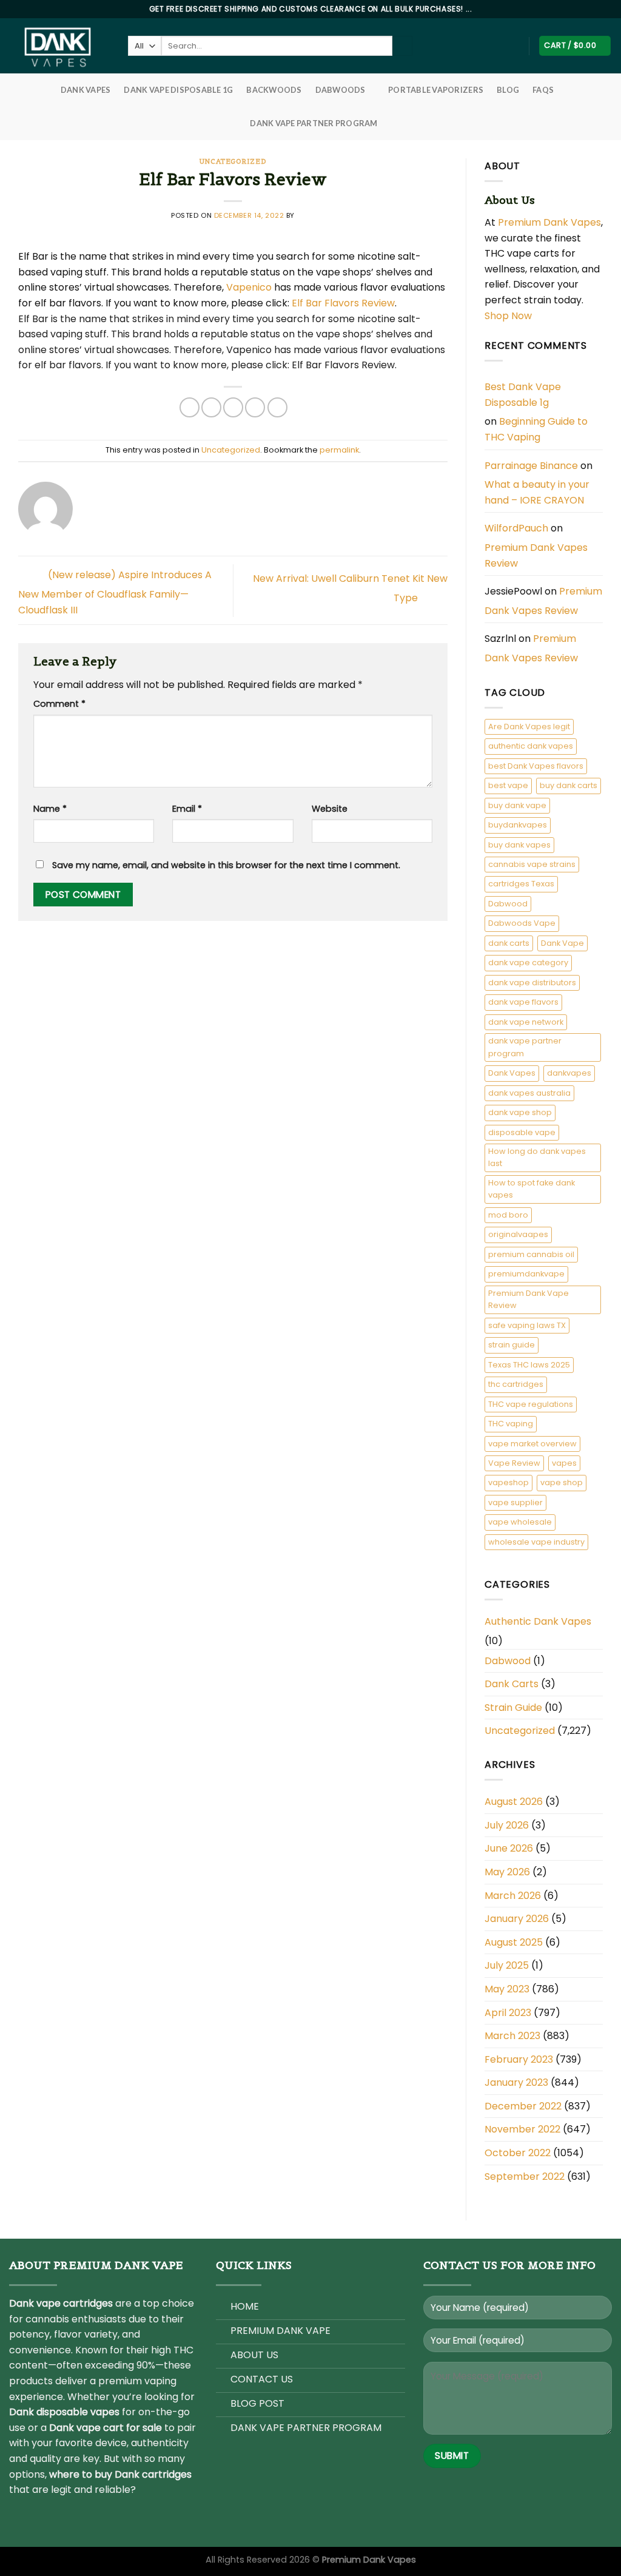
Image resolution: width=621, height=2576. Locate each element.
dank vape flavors (523, 1002)
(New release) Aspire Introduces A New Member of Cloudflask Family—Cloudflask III (115, 592)
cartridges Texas (521, 884)
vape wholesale (520, 1522)
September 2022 (525, 2176)
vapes (564, 1463)
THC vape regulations (531, 1404)
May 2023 (507, 1989)
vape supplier (515, 1502)
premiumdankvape (526, 1274)
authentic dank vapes (531, 746)
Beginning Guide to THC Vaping (536, 429)
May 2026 (507, 1872)
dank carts (509, 943)
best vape (508, 785)
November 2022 (522, 2129)
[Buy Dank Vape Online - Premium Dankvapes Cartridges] (59, 46)
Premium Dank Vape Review (529, 1299)
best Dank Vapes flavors (536, 766)
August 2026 (514, 1802)
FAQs (543, 90)
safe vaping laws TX (527, 1325)
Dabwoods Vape (522, 923)
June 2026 (509, 1848)
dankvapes (569, 1073)
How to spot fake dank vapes (532, 1189)
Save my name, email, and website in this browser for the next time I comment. (226, 865)
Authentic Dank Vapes (538, 1621)
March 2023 (512, 2036)
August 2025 (514, 1942)
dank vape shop (520, 1112)
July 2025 (507, 1965)
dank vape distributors (532, 983)
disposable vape (522, 1132)
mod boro (508, 1215)
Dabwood (508, 904)
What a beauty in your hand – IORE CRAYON (537, 492)
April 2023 (508, 2013)
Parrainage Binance (531, 466)
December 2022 (523, 2106)
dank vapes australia (529, 1093)
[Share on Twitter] (211, 407)
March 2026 (513, 1896)
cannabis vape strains (532, 864)
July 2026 (507, 1825)
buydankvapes (518, 825)
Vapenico (249, 287)
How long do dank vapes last (537, 1157)
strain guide (512, 1345)
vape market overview (532, 1444)
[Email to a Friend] (233, 407)
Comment (59, 704)
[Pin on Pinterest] (255, 407)
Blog (508, 90)
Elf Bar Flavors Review (343, 303)
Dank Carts (512, 1684)
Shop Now (509, 316)
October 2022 (518, 2153)
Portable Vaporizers (436, 90)
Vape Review (514, 1463)
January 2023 (516, 2082)
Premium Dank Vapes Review (536, 555)
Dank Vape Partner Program (314, 123)
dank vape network (526, 1022)
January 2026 (517, 1919)
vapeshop (509, 1482)
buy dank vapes (519, 845)
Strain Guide (513, 1708)
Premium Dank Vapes (549, 222)
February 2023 (519, 2059)
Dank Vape (562, 943)
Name (50, 809)
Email (187, 809)
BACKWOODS (274, 90)
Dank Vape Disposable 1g (178, 90)
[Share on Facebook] (190, 407)
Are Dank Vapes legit (529, 727)
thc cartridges (516, 1384)
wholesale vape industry (536, 1542)
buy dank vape (517, 805)
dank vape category (528, 963)
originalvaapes (518, 1234)
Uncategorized (233, 161)
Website (330, 809)
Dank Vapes (512, 1073)
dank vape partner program (525, 1047)
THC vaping (511, 1424)
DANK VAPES (86, 90)
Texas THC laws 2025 (529, 1365)
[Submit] (402, 46)
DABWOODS (341, 90)
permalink (339, 450)
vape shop (562, 1482)
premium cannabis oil (531, 1254)
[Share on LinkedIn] (277, 407)
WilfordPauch (516, 528)
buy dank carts (569, 785)
